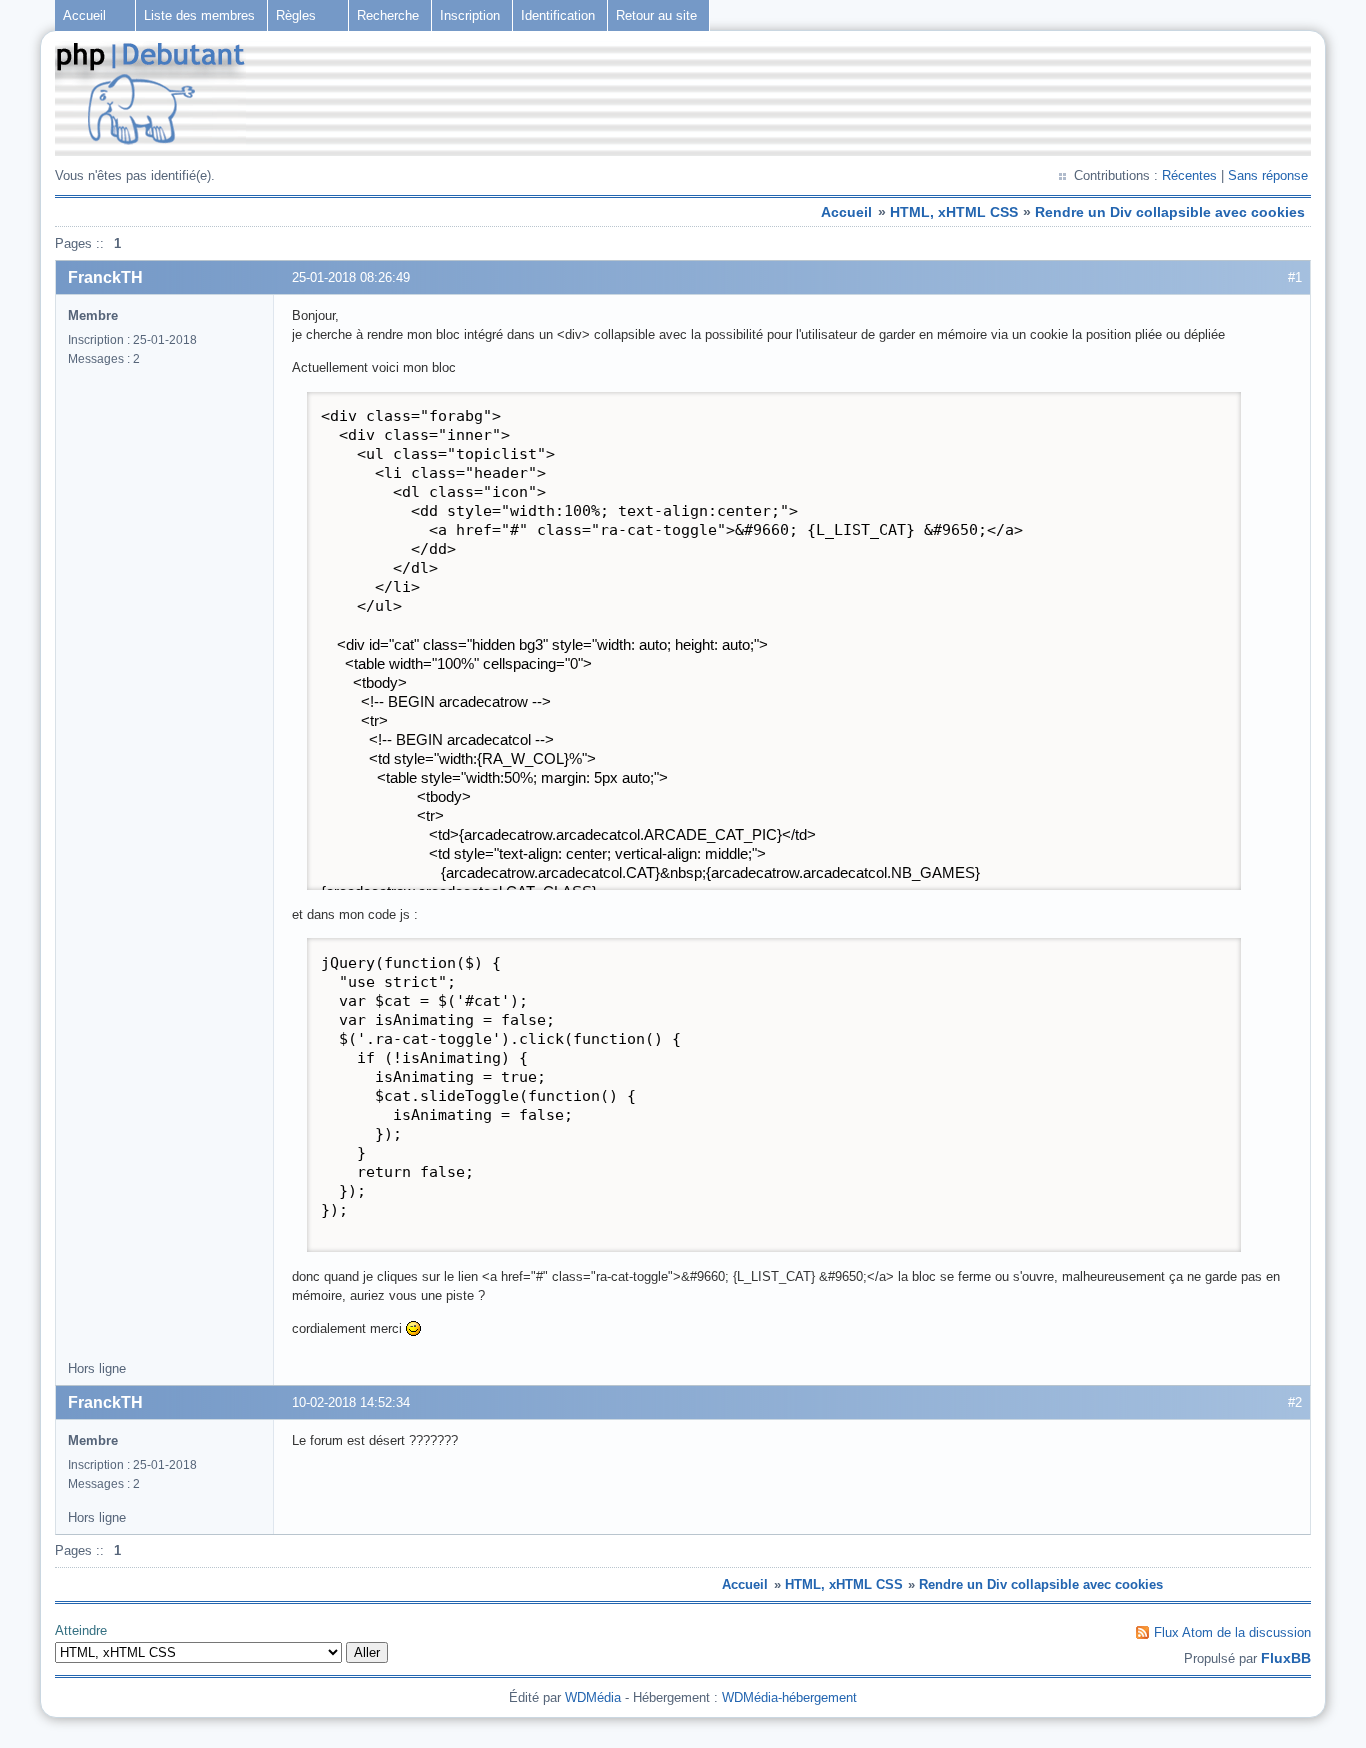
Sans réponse (1268, 175)
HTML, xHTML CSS (954, 212)
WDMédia (593, 1697)
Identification (558, 15)
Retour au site (656, 15)
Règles (296, 15)
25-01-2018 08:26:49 (351, 277)
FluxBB (1286, 1658)
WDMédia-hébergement (789, 1697)
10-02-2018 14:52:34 (351, 1402)
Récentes (1189, 175)
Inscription (470, 15)
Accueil (84, 15)
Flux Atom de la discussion (1232, 1632)
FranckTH (105, 277)
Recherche (388, 15)
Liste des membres (199, 15)
